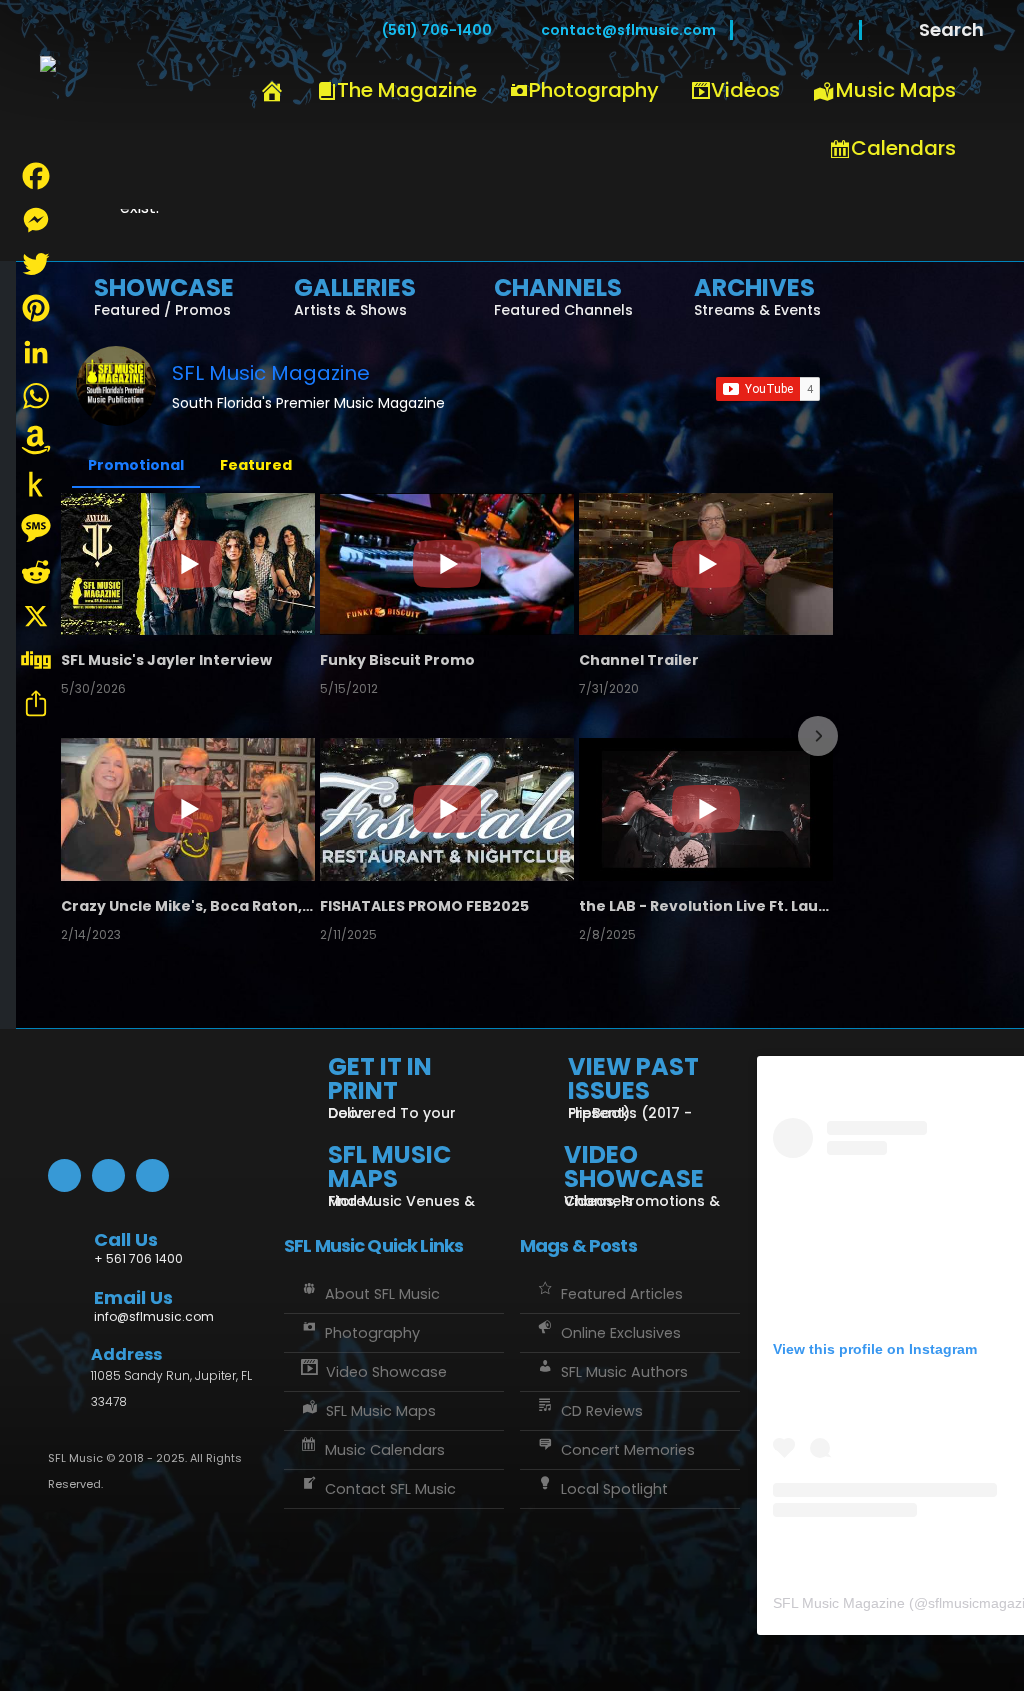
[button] (78, 736)
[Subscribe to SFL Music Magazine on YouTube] (768, 389)
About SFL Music (382, 1294)
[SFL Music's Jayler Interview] (188, 564)
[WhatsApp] (36, 396)
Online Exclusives (621, 1333)
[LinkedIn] (36, 352)
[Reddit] (36, 572)
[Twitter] (36, 264)
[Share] (36, 704)
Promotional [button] (136, 465)
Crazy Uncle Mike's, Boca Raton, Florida (188, 906)
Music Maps (896, 90)
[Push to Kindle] (36, 484)
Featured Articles (622, 1294)
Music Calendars (385, 1450)
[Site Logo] (160, 105)
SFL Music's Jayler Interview (166, 660)
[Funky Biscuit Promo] (447, 564)
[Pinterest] (36, 308)
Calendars (903, 148)
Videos (745, 90)
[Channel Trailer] (706, 564)
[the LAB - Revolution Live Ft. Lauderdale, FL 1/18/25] (706, 809)
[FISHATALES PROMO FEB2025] (447, 809)
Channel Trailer (639, 660)
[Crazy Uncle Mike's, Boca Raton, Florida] (188, 809)
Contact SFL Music (390, 1489)
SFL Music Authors (624, 1372)
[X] (36, 616)
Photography (594, 90)
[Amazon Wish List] (36, 440)
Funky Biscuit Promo (397, 660)
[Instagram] (830, 30)
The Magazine (407, 90)
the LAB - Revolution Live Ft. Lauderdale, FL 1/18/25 (706, 906)
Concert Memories (628, 1450)
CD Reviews (602, 1411)
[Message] (36, 528)
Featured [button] (256, 465)
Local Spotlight (614, 1489)
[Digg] (36, 660)
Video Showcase (386, 1372)
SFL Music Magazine (271, 373)
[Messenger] (36, 220)
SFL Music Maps (381, 1411)
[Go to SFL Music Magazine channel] (116, 386)
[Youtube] (796, 30)
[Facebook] (762, 30)
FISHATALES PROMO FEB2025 (424, 906)
